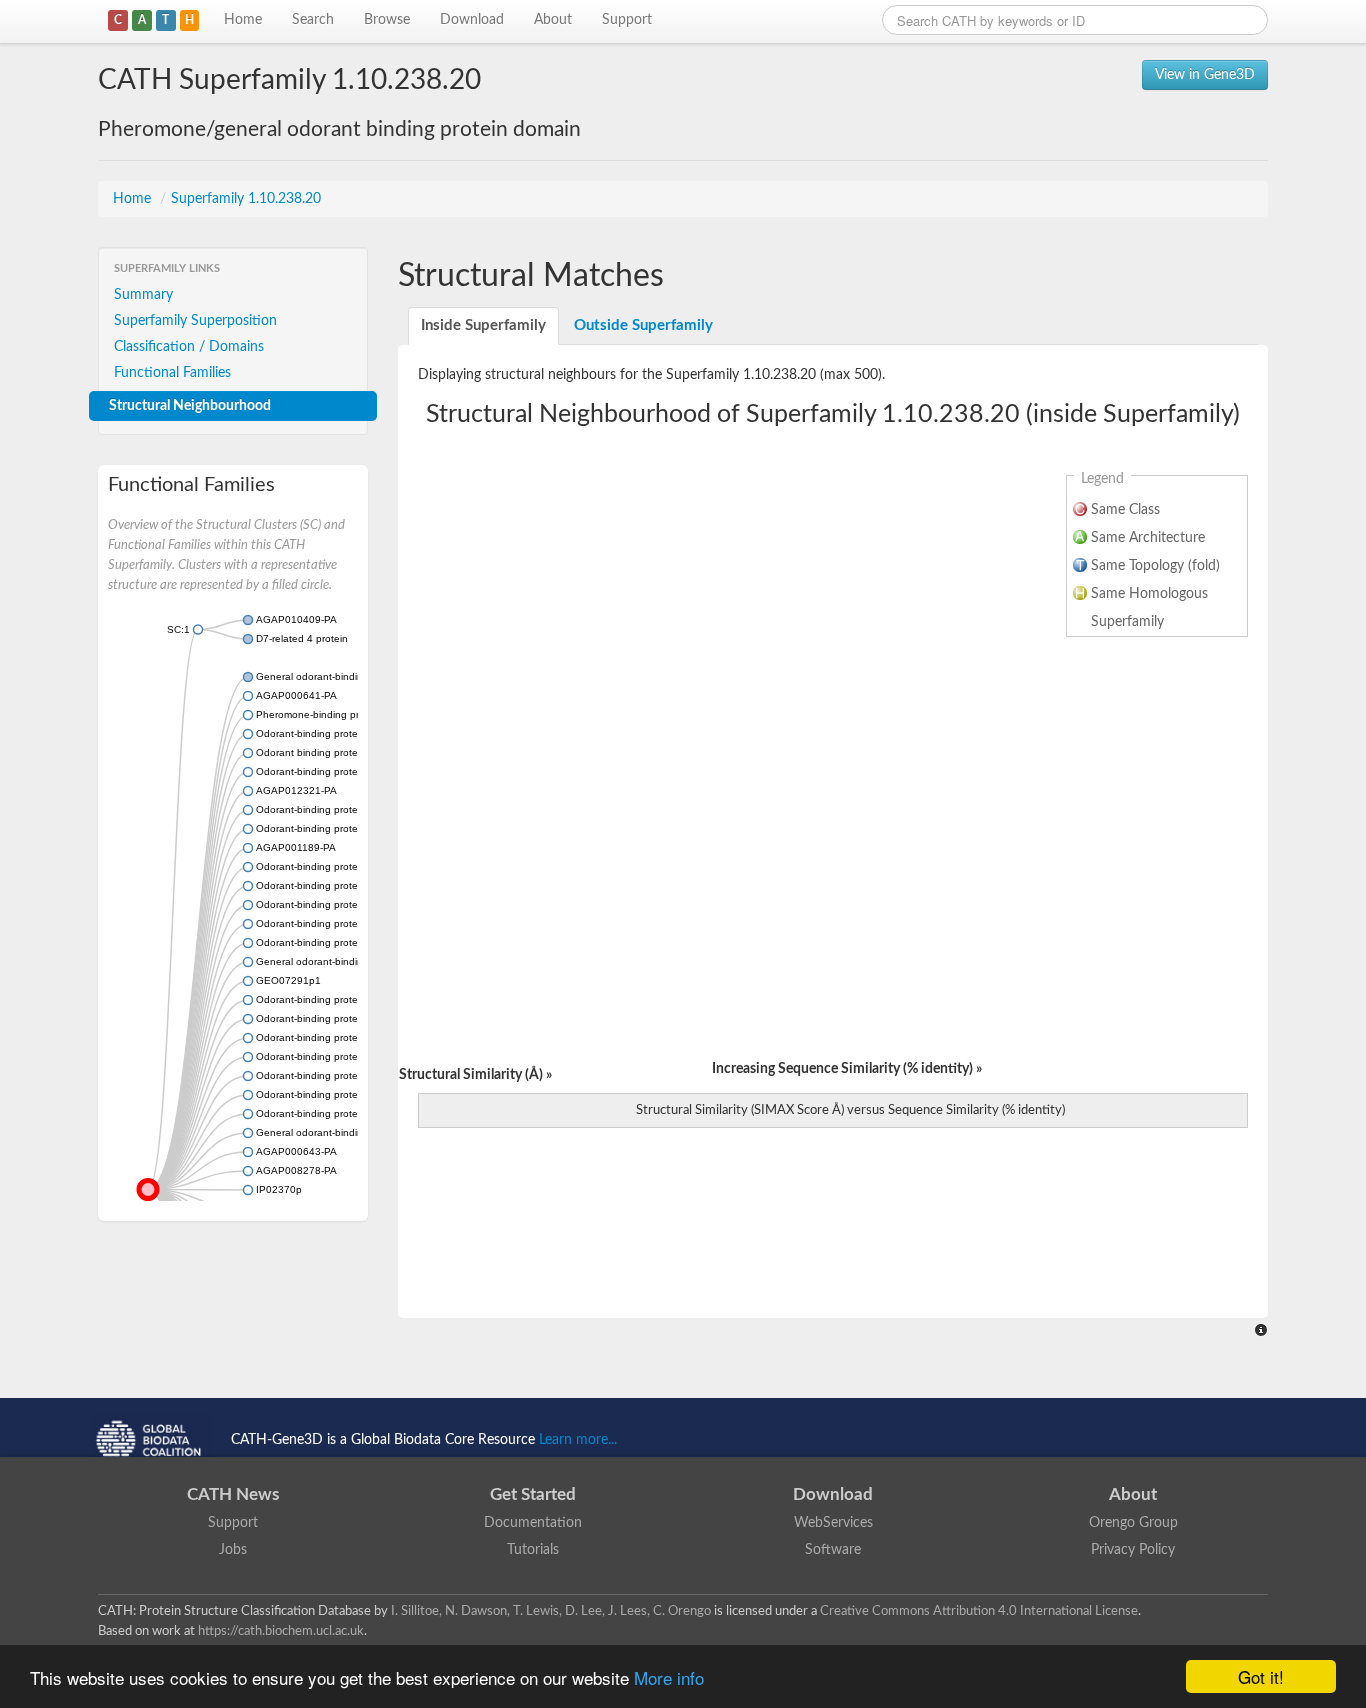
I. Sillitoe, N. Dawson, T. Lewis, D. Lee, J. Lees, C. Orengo (551, 1611)
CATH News (233, 1494)
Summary (143, 295)
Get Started (533, 1494)
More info (669, 1677)
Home (243, 20)
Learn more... (578, 1440)
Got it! (1261, 1676)
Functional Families (172, 373)
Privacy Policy (1133, 1550)
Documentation (533, 1523)
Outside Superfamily (643, 325)
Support (627, 20)
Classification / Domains (189, 347)
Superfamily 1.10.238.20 (246, 199)
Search (313, 20)
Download (472, 20)
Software (833, 1550)
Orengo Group (1133, 1523)
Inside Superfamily (483, 325)
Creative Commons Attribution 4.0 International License (979, 1611)
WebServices (833, 1523)
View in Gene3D (1205, 75)
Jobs (233, 1550)
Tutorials (533, 1550)
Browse (387, 20)
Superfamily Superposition (195, 321)
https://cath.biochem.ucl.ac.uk (281, 1631)
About (553, 20)
